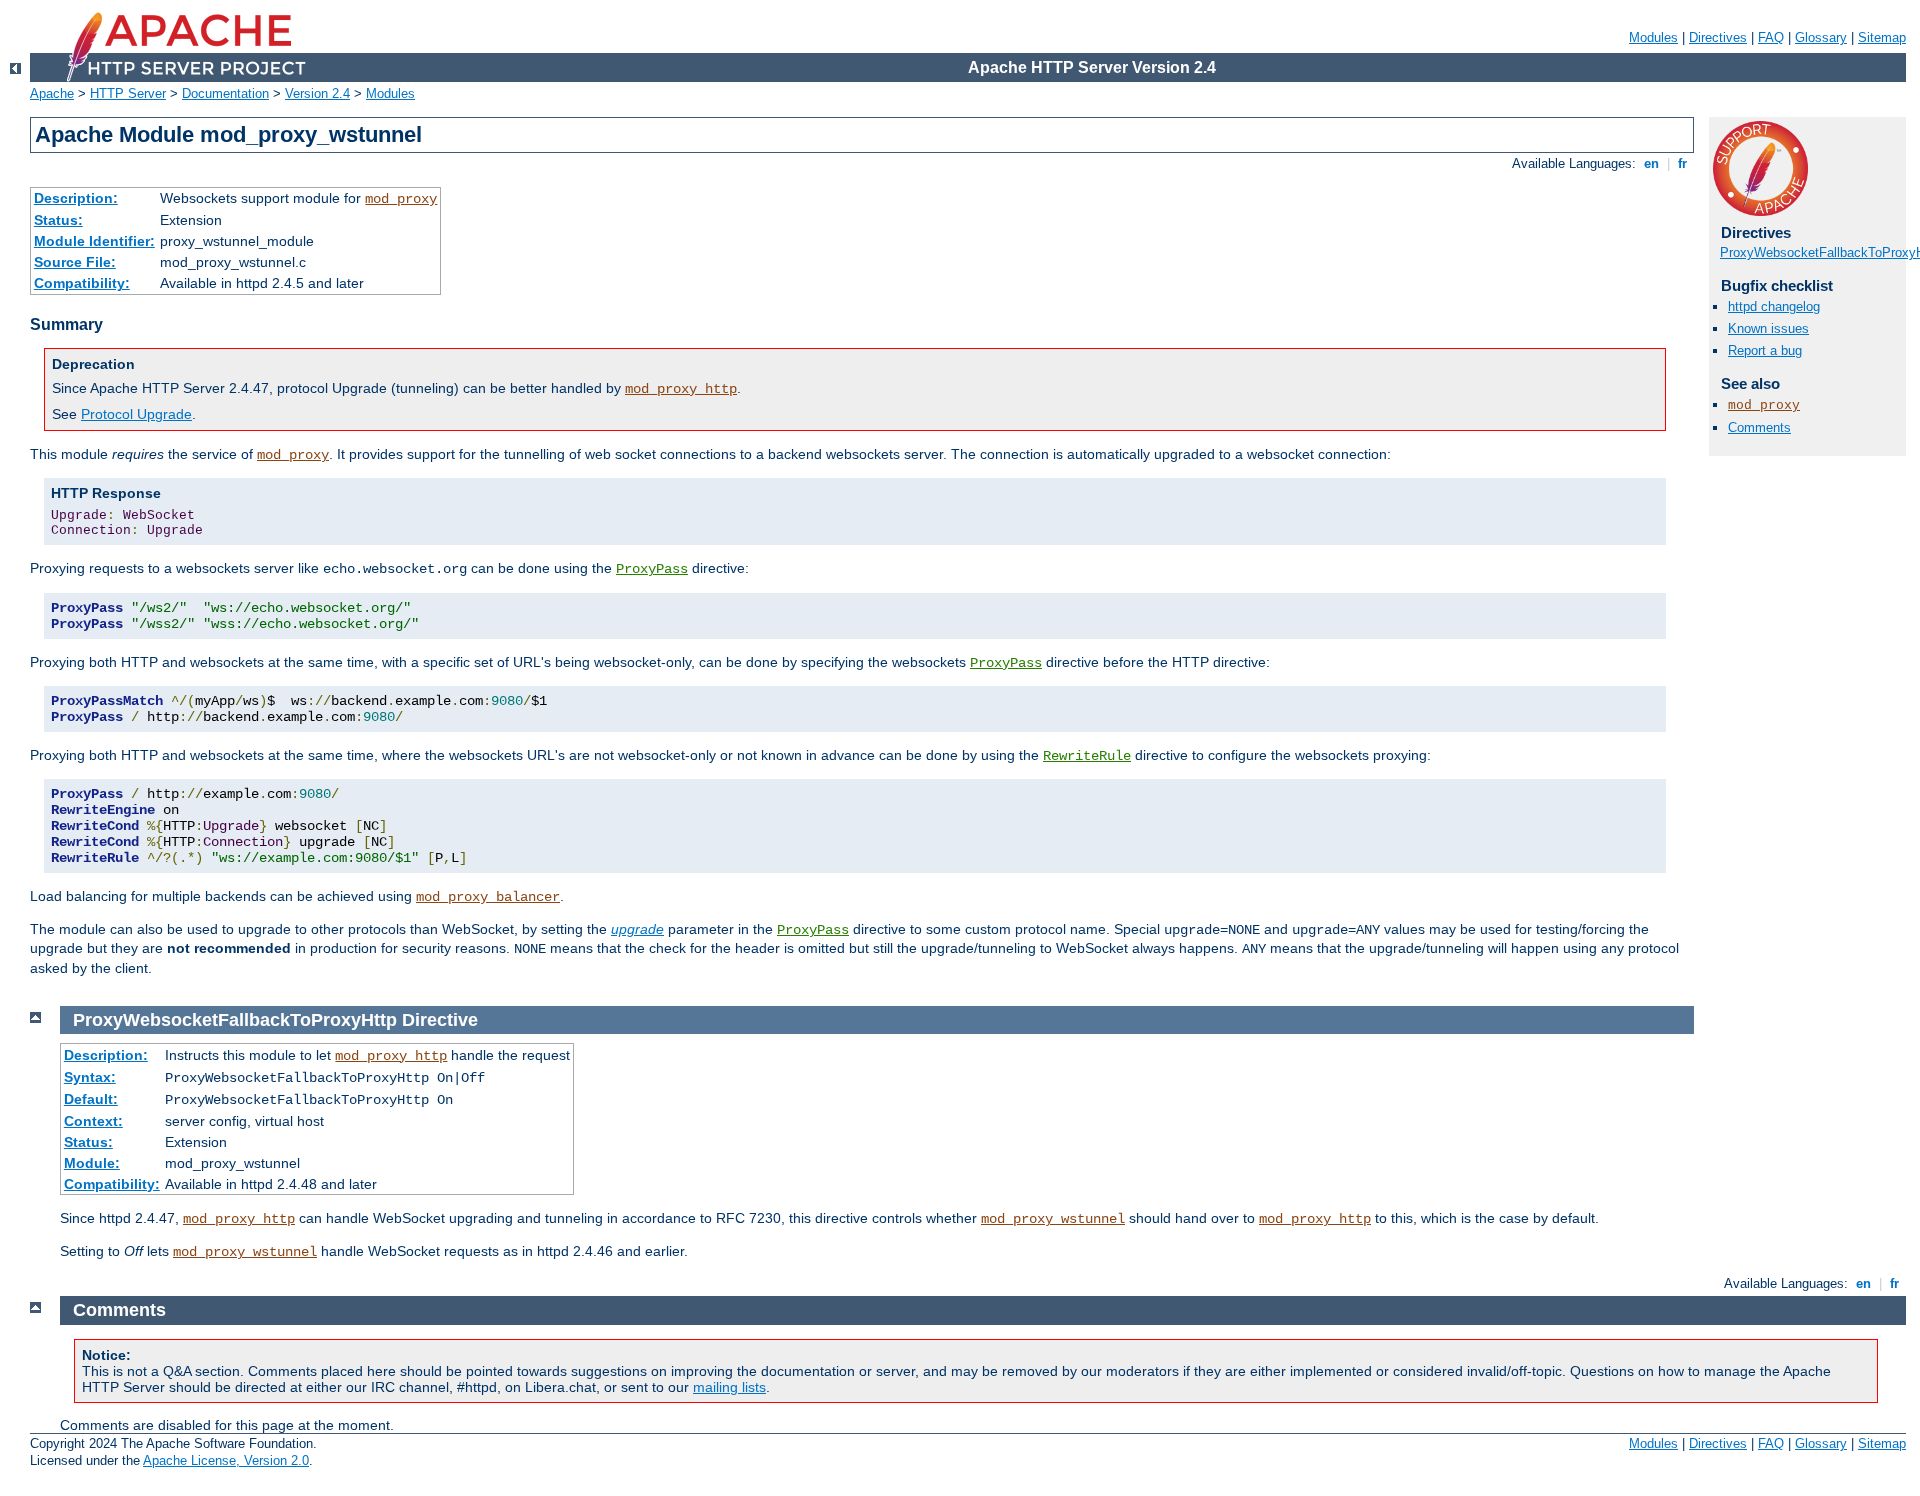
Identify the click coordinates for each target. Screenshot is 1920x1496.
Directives (1718, 37)
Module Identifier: (94, 241)
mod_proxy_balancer (488, 897)
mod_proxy (401, 199)
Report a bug (1765, 350)
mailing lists (729, 1387)
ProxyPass (652, 569)
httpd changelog (1774, 306)
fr (1682, 163)
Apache (52, 93)
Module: (92, 1163)
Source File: (75, 262)
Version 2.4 (317, 93)
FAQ (1771, 37)
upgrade (637, 929)
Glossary (1821, 37)
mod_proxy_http (681, 389)
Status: (58, 220)
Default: (91, 1099)
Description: (76, 198)
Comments (1759, 427)
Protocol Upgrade (136, 414)
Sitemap (1882, 37)
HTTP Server (128, 93)
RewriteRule (1087, 756)
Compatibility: (82, 283)
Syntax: (90, 1077)
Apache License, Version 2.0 (226, 1460)
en (1651, 163)
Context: (93, 1121)
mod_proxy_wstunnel (1053, 1219)
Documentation (225, 93)
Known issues (1768, 328)
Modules (1653, 37)
